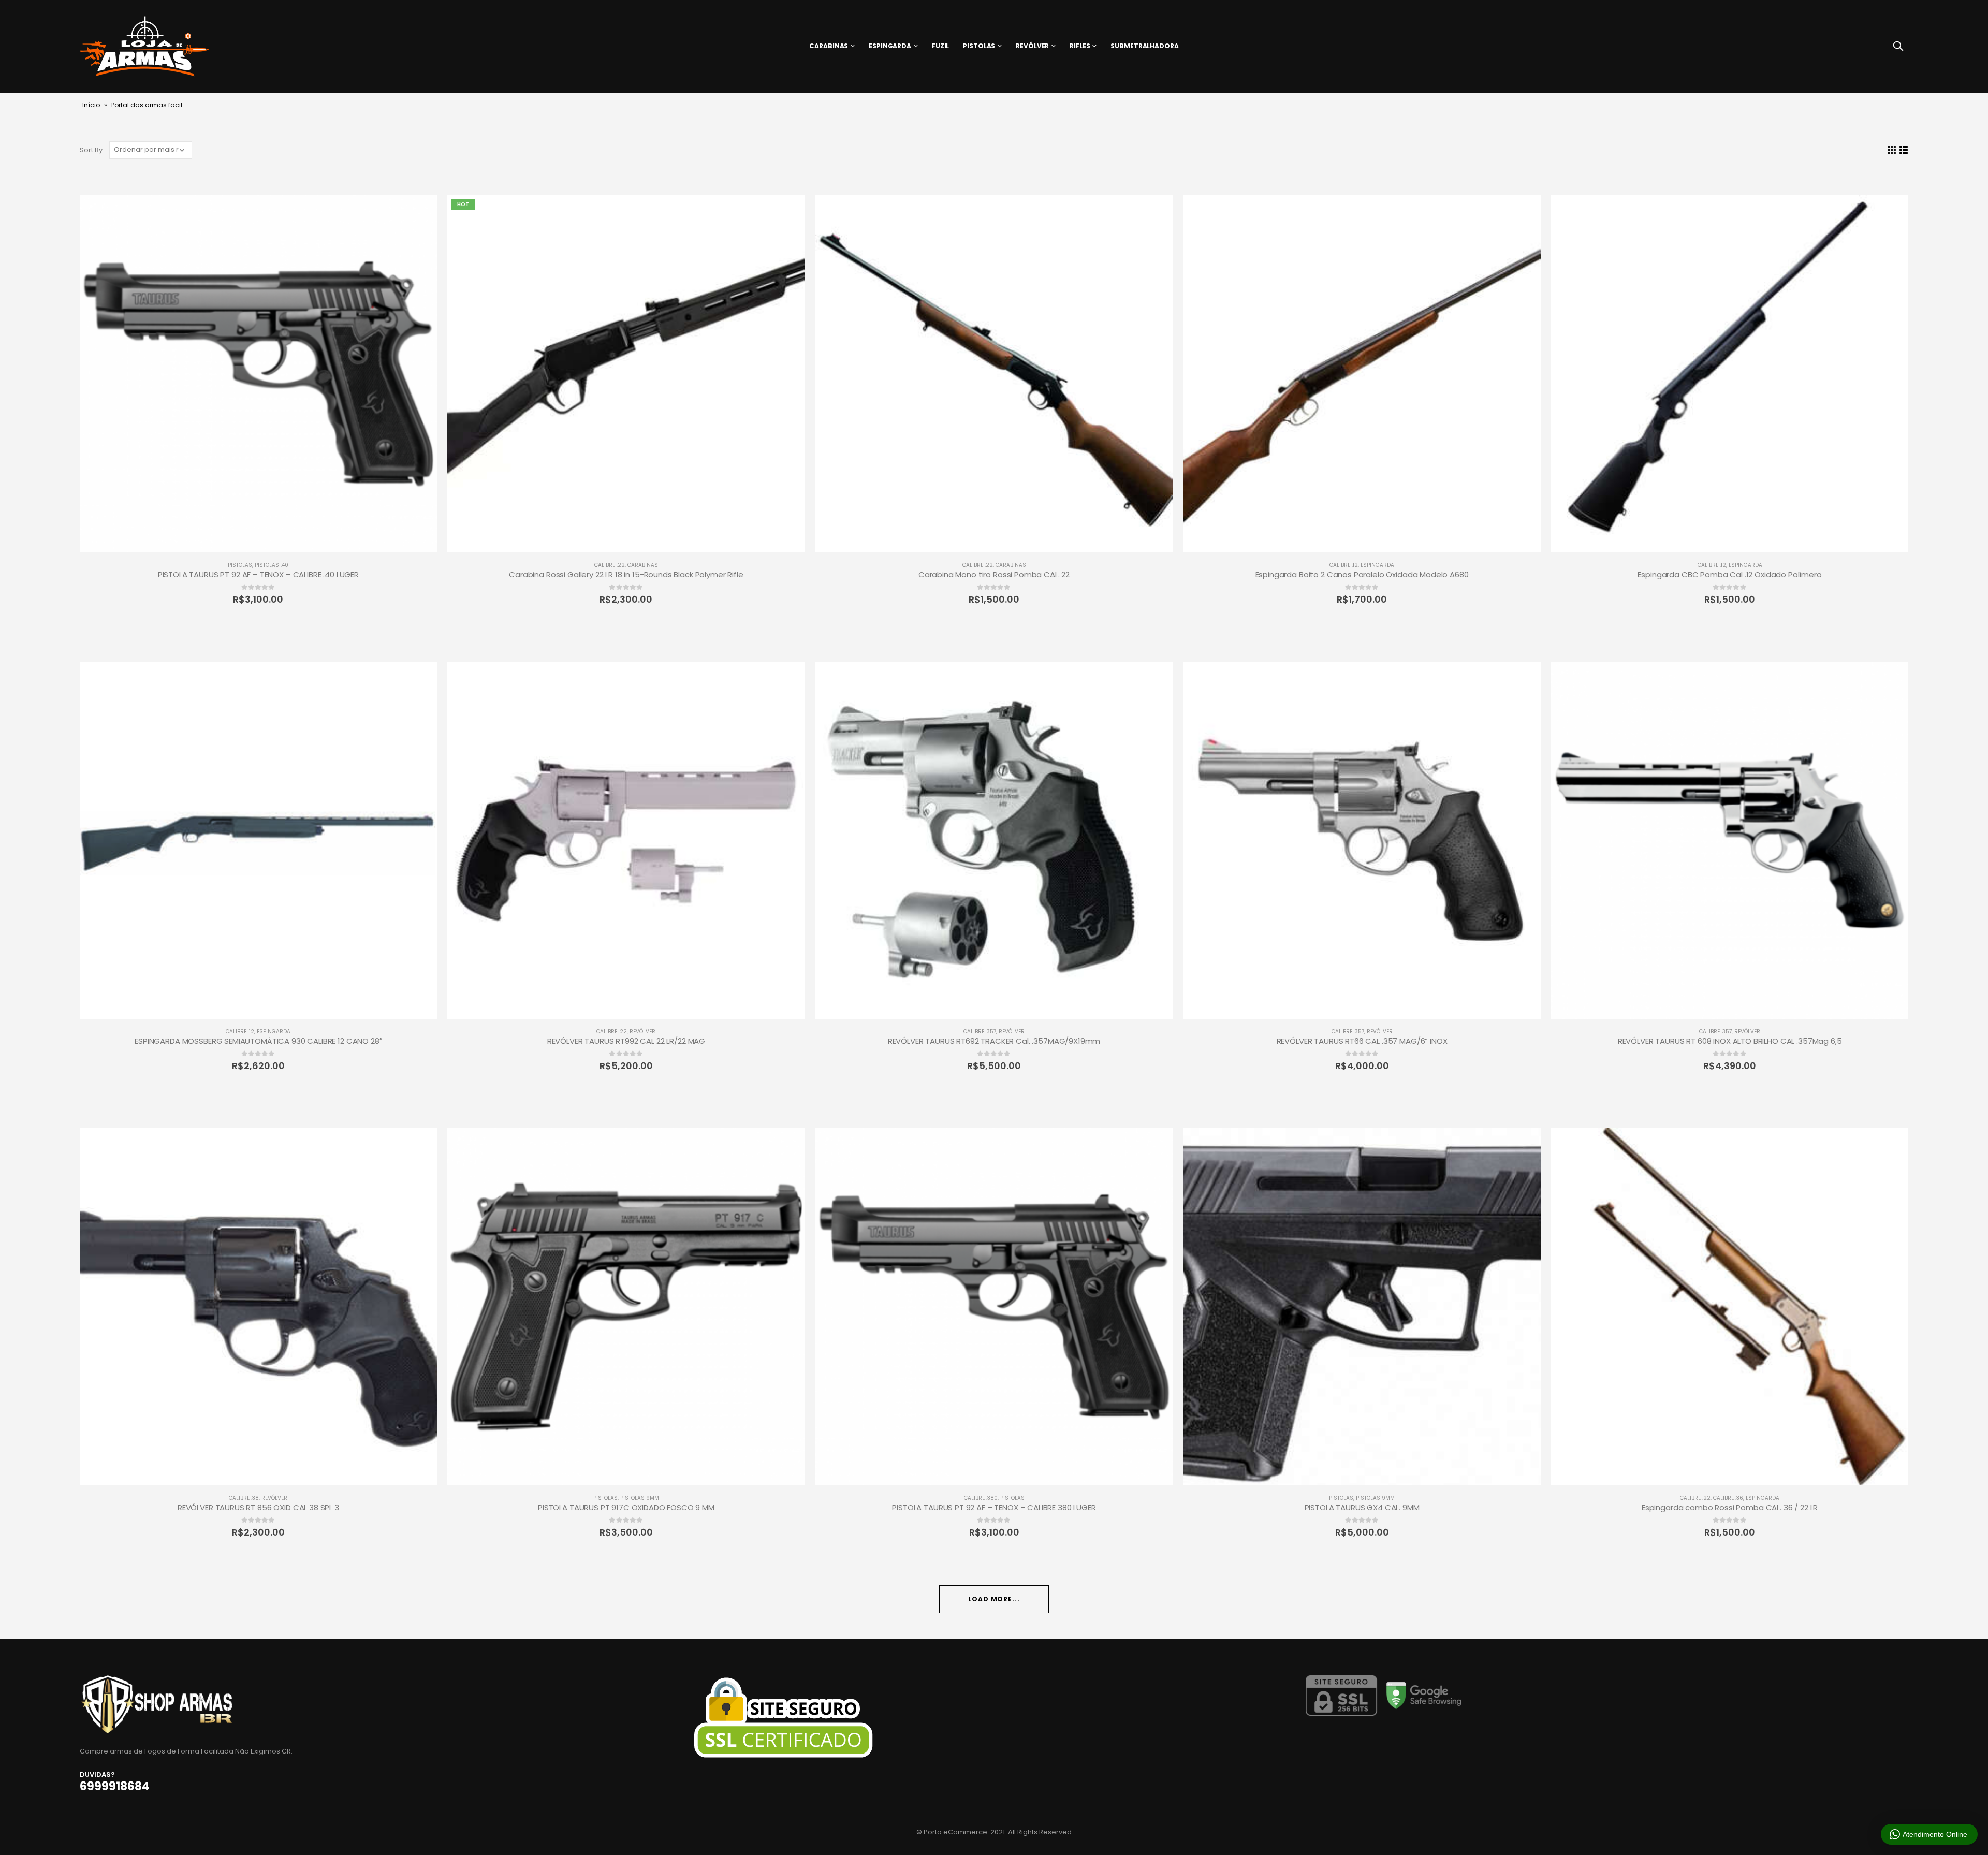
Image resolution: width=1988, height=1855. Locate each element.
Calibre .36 (1728, 1498)
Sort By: (92, 150)
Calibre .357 (980, 1032)
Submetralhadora (1144, 46)
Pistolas (979, 46)
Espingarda (890, 46)
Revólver (1032, 46)
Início (91, 105)
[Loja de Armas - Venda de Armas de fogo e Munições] (144, 46)
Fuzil (940, 46)
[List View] (1903, 150)
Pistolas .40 (272, 565)
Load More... (994, 1599)
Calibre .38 (244, 1498)
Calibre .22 (610, 565)
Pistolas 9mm (640, 1498)
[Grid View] (1891, 150)
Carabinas (829, 46)
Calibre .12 (1344, 565)
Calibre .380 (981, 1498)
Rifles (1080, 46)
